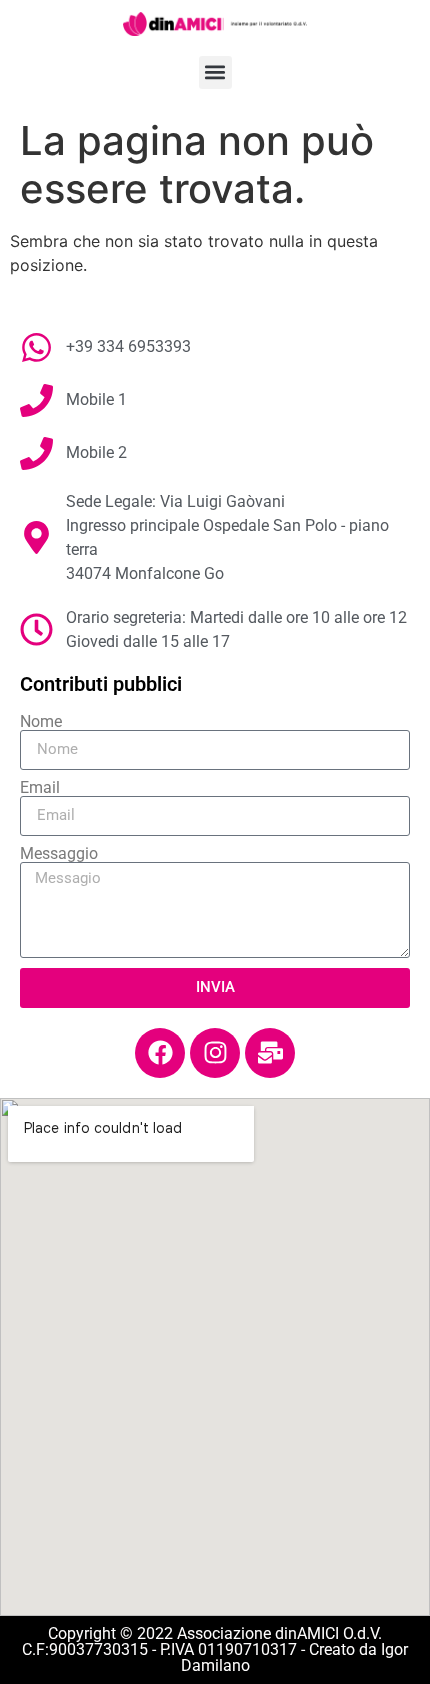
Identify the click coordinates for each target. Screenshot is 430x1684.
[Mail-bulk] (270, 1053)
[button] (215, 72)
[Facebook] (160, 1053)
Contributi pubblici (101, 684)
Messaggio (59, 854)
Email (40, 788)
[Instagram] (215, 1053)
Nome (41, 722)
